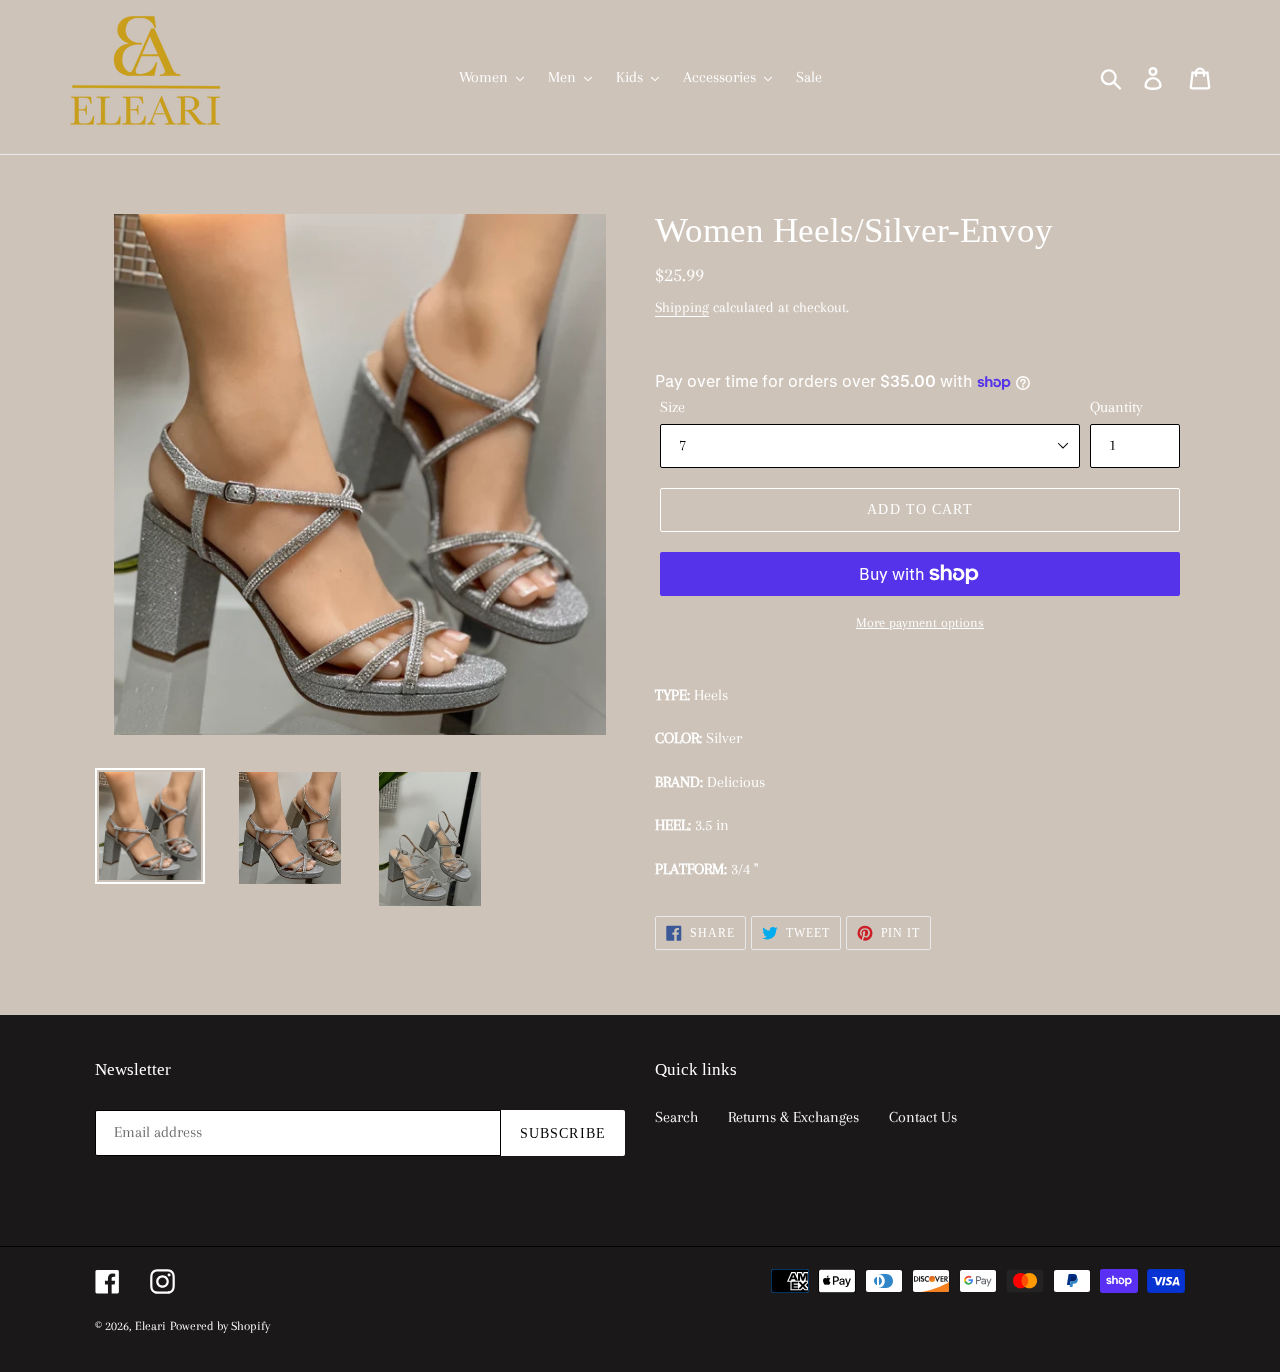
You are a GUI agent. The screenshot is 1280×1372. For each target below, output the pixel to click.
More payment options (920, 622)
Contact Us (923, 1117)
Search (676, 1117)
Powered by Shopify (220, 1326)
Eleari (150, 1326)
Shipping (682, 307)
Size (672, 407)
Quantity (1116, 407)
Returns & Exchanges (793, 1117)
